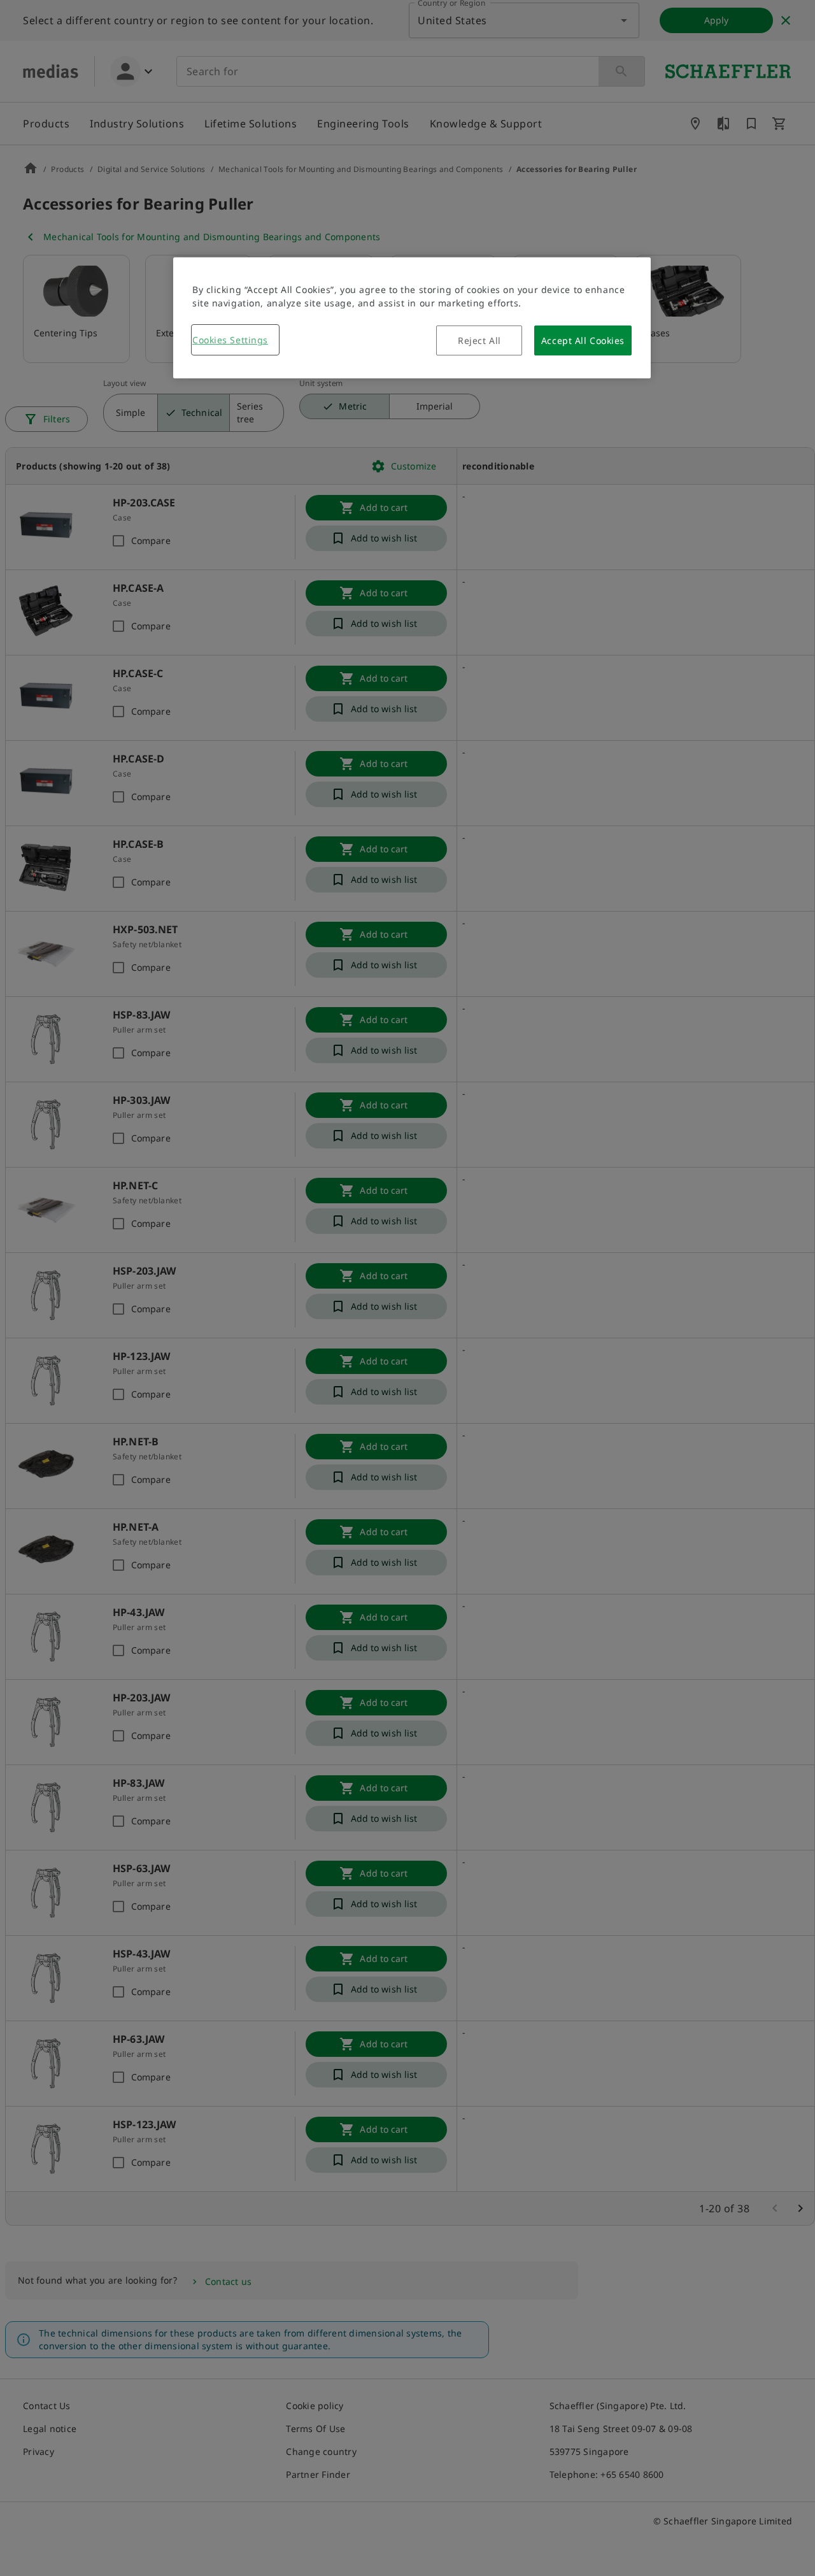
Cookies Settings (230, 340)
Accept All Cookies (583, 340)
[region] (412, 318)
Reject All (479, 340)
